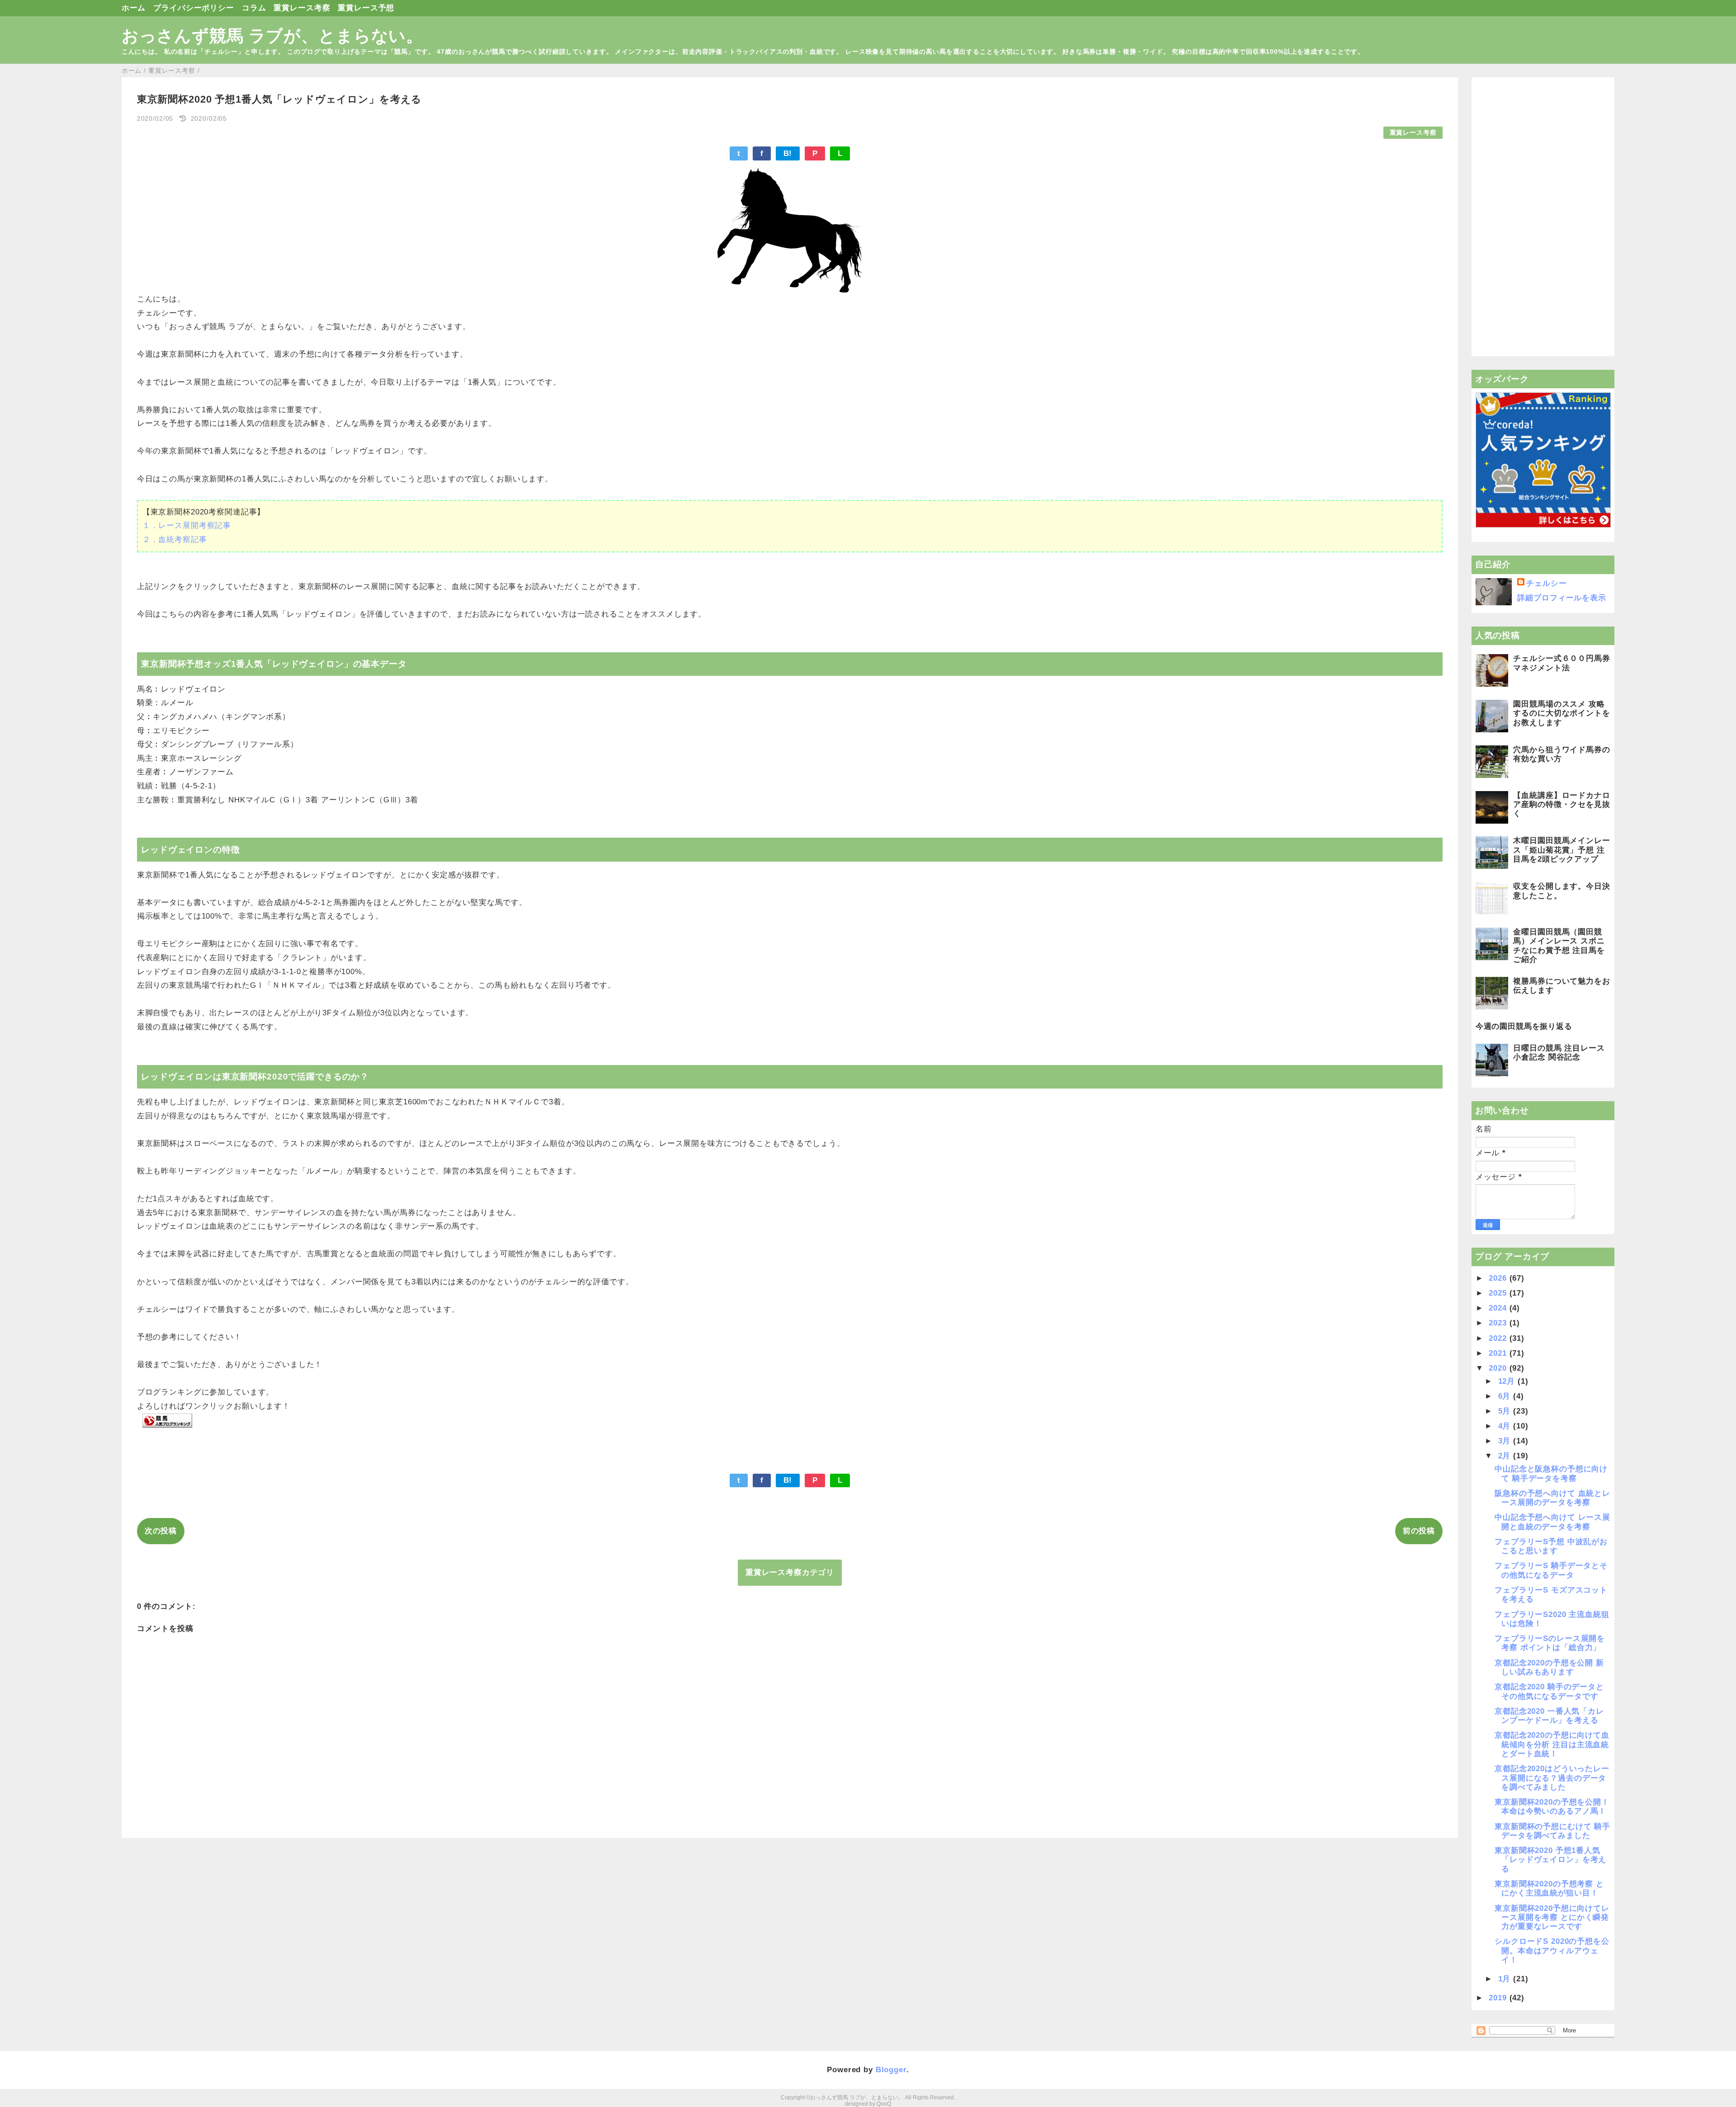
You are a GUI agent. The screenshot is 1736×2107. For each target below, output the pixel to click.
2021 (1499, 1353)
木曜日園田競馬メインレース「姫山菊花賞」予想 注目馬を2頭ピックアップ (1561, 850)
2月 (1506, 1456)
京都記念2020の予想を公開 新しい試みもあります (1549, 1667)
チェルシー (1546, 583)
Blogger (891, 2070)
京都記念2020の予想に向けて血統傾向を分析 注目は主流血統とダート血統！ (1552, 1744)
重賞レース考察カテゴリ (790, 1572)
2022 (1499, 1338)
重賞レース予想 (366, 8)
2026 (1499, 1278)
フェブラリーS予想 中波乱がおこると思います (1551, 1546)
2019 (1499, 1998)
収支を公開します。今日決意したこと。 (1561, 891)
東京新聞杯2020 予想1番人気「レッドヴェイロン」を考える (1550, 1860)
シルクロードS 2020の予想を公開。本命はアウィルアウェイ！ (1552, 1951)
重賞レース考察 (302, 8)
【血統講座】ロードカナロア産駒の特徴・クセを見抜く (1561, 805)
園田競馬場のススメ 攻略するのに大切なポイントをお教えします (1561, 713)
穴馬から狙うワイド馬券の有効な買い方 (1561, 754)
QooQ (884, 2104)
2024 (1499, 1308)
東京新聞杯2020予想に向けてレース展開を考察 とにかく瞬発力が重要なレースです (1552, 1918)
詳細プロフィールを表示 (1561, 598)
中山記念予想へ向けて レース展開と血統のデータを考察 (1552, 1522)
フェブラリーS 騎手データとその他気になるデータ (1551, 1570)
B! (788, 153)
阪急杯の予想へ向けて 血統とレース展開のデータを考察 (1552, 1498)
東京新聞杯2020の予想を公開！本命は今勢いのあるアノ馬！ (1552, 1807)
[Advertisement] (1543, 217)
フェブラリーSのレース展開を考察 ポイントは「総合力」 (1550, 1643)
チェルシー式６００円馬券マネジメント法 (1561, 663)
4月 (1506, 1426)
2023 (1499, 1323)
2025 (1499, 1293)
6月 (1506, 1396)
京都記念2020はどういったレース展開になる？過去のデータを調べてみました (1552, 1778)
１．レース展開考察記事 (187, 526)
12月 (1508, 1381)
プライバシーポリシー (194, 8)
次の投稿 (161, 1531)
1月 (1506, 1979)
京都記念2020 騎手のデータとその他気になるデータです (1549, 1691)
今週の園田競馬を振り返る (1524, 1026)
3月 (1506, 1441)
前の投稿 (1419, 1531)
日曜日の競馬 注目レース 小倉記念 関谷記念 (1559, 1053)
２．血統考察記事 (175, 540)
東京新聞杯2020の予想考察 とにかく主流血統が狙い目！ (1549, 1888)
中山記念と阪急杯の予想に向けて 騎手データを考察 (1551, 1473)
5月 (1506, 1411)
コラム (254, 8)
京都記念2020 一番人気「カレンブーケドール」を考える (1549, 1716)
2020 (1499, 1368)
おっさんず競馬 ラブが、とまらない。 (272, 36)
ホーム (134, 8)
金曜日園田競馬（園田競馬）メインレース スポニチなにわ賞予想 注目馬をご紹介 (1559, 946)
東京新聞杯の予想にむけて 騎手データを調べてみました (1552, 1831)
